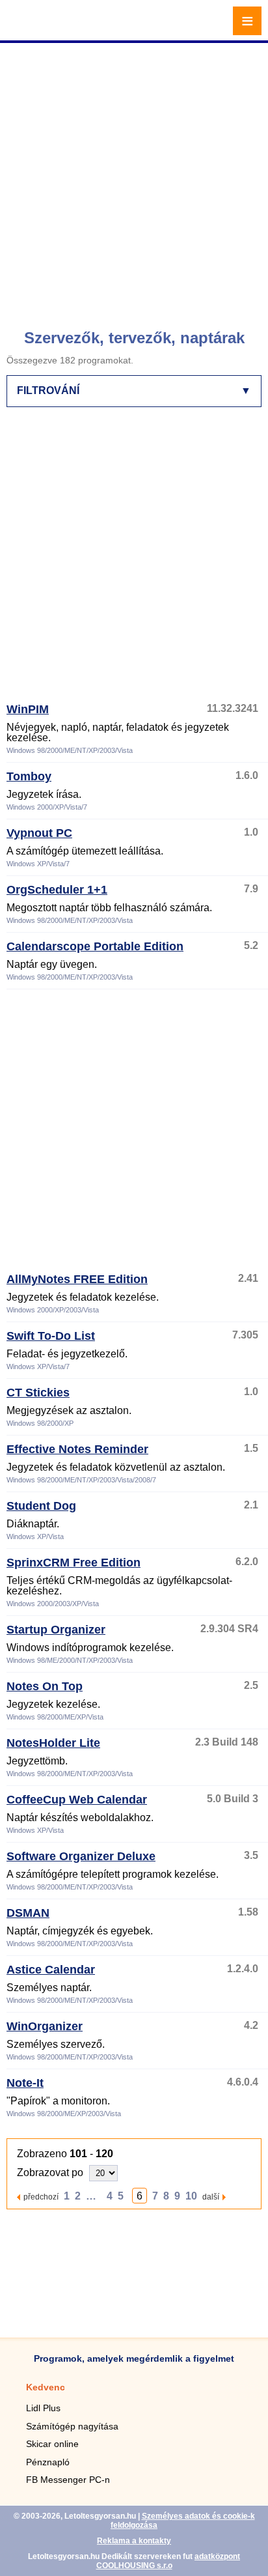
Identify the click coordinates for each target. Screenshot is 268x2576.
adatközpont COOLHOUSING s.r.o (168, 2561)
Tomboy (29, 776)
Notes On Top (45, 1686)
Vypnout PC (39, 833)
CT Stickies (38, 1393)
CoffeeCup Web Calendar (77, 1800)
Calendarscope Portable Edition (95, 946)
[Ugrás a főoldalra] (46, 28)
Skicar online (52, 2444)
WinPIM (28, 709)
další (211, 2197)
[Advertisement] (134, 180)
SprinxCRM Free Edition (74, 1563)
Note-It (25, 2083)
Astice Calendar (51, 1970)
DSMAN (28, 1913)
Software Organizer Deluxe (81, 1856)
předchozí (41, 2197)
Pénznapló (48, 2462)
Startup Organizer (56, 1630)
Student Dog (41, 1506)
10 (191, 2196)
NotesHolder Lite (53, 1743)
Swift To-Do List (51, 1336)
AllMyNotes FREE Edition (77, 1279)
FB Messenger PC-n (68, 2480)
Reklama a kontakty (134, 2541)
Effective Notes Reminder (77, 1449)
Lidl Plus (43, 2408)
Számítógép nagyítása (72, 2426)
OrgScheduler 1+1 (57, 890)
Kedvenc (46, 2387)
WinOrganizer (45, 2026)
